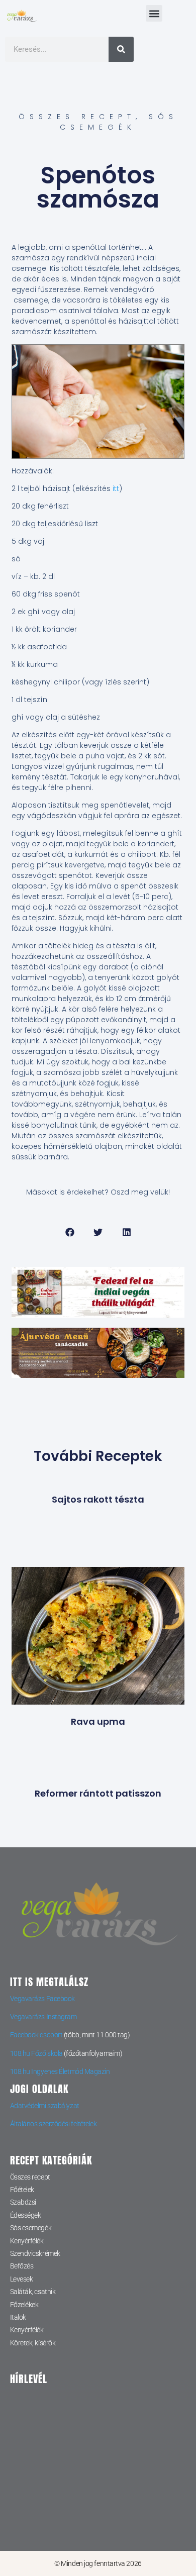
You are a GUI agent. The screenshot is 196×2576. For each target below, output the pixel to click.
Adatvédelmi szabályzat (45, 2106)
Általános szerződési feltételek (54, 2124)
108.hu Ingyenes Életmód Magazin (60, 2071)
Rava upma (98, 1721)
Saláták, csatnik (33, 2292)
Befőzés (22, 2266)
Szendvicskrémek (35, 2253)
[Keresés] (121, 49)
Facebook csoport (36, 2035)
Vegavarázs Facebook (42, 1999)
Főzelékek (24, 2305)
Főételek (22, 2190)
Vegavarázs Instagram (43, 2017)
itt (116, 488)
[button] (154, 13)
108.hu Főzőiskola (36, 2053)
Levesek (22, 2279)
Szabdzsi (23, 2202)
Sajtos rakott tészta (98, 1499)
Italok (18, 2317)
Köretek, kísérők (33, 2343)
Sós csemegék (119, 122)
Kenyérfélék (27, 2241)
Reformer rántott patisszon (98, 1793)
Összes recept (77, 117)
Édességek (26, 2215)
